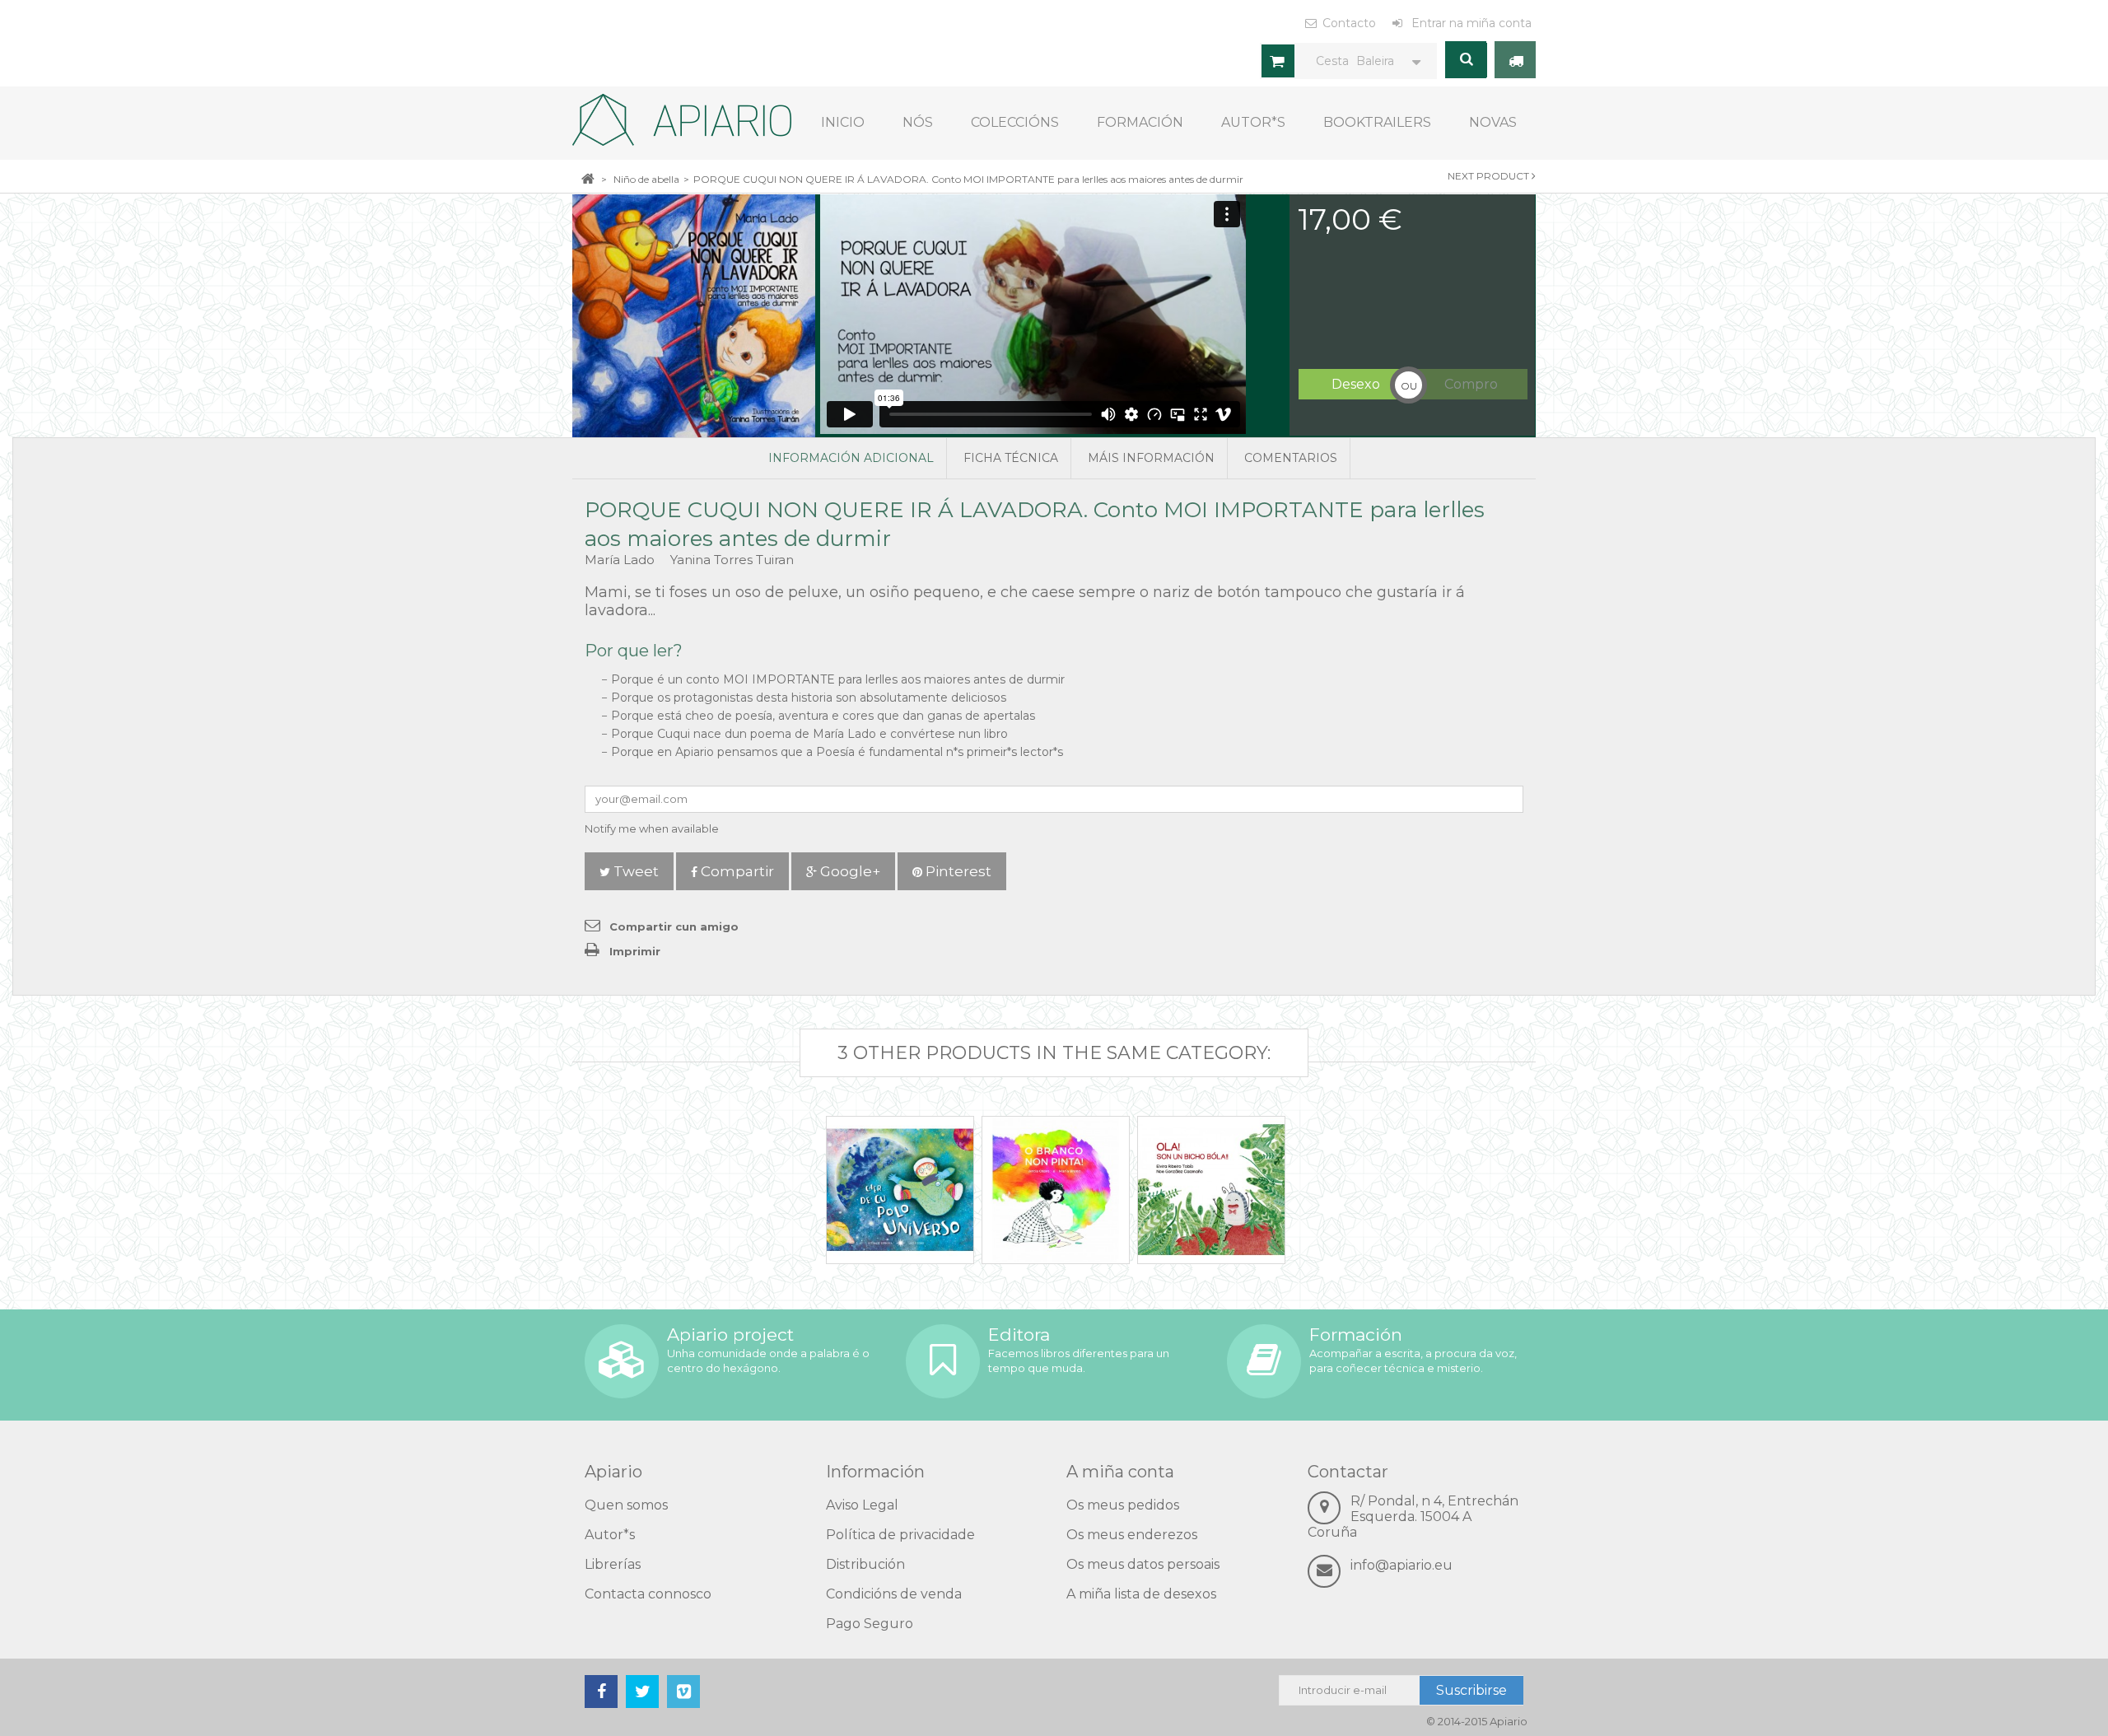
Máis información (1151, 458)
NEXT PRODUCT (1490, 176)
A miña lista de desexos (1141, 1594)
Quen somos (626, 1505)
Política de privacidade (900, 1535)
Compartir (736, 871)
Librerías (613, 1564)
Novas (1493, 122)
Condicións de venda (894, 1594)
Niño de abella (646, 179)
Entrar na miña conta (1470, 23)
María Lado (621, 560)
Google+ (849, 871)
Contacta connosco (648, 1594)
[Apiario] (682, 120)
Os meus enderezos (1132, 1535)
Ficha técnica (1011, 458)
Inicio (843, 122)
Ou (1409, 386)
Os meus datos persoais (1143, 1564)
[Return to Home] (588, 178)
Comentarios (1291, 458)
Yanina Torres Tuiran (732, 560)
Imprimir (635, 951)
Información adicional (851, 458)
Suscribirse (1471, 1690)
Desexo (1356, 384)
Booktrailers (1377, 122)
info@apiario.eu (1401, 1565)
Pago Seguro (870, 1624)
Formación (1140, 122)
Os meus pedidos (1123, 1505)
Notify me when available (652, 828)
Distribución (865, 1564)
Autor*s (1253, 122)
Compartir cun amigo (674, 926)
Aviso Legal (862, 1505)
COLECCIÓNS (1015, 122)
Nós (918, 122)
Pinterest (957, 871)
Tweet (634, 871)
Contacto (1349, 23)
